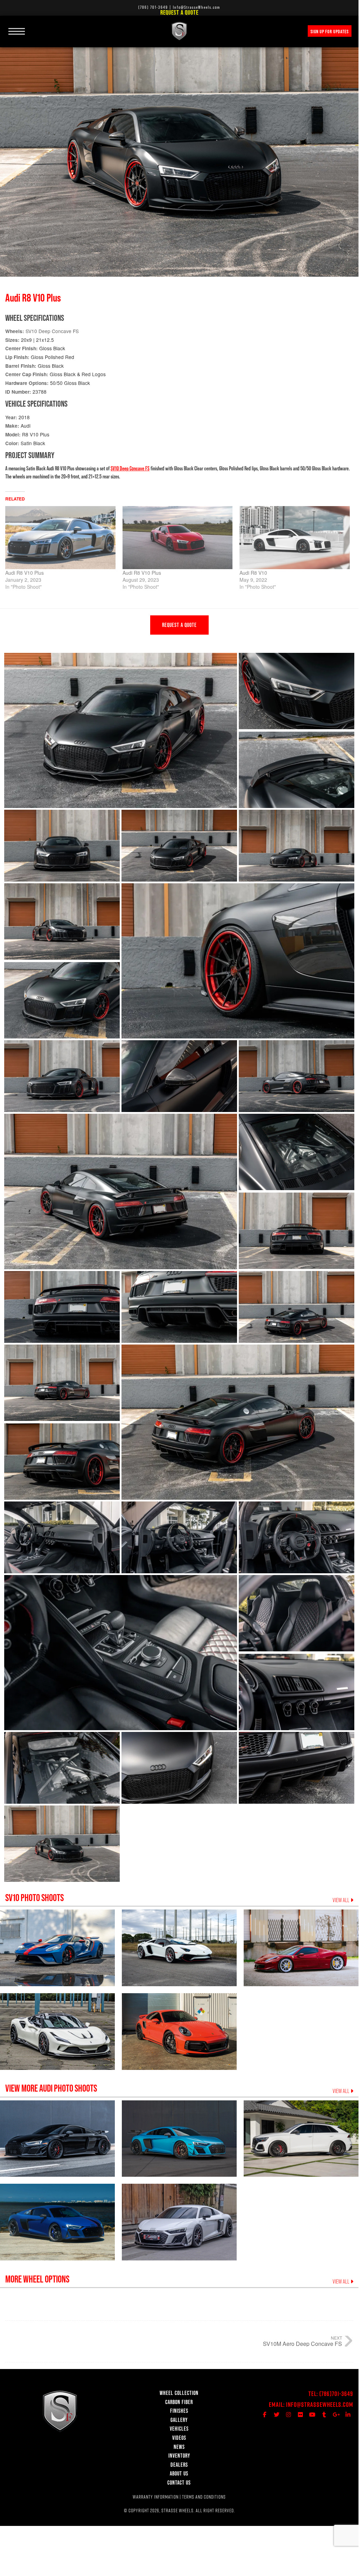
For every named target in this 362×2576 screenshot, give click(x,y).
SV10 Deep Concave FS (52, 331)
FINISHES (179, 2411)
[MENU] (17, 27)
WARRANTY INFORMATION (156, 2497)
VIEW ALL (342, 1900)
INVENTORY (179, 2456)
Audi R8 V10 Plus (25, 573)
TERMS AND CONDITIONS (204, 2497)
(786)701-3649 (336, 2394)
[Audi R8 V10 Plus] (60, 538)
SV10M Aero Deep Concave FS (302, 2344)
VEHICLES (179, 2429)
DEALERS (179, 2465)
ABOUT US (179, 2473)
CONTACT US (179, 2482)
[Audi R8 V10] (295, 538)
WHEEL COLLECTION (179, 2393)
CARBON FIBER (179, 2402)
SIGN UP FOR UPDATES (330, 32)
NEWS (179, 2447)
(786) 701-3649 (153, 7)
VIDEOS (179, 2438)
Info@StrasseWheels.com (320, 2405)
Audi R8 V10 (253, 573)
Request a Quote (179, 12)
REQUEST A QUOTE (179, 625)
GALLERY (179, 2420)
